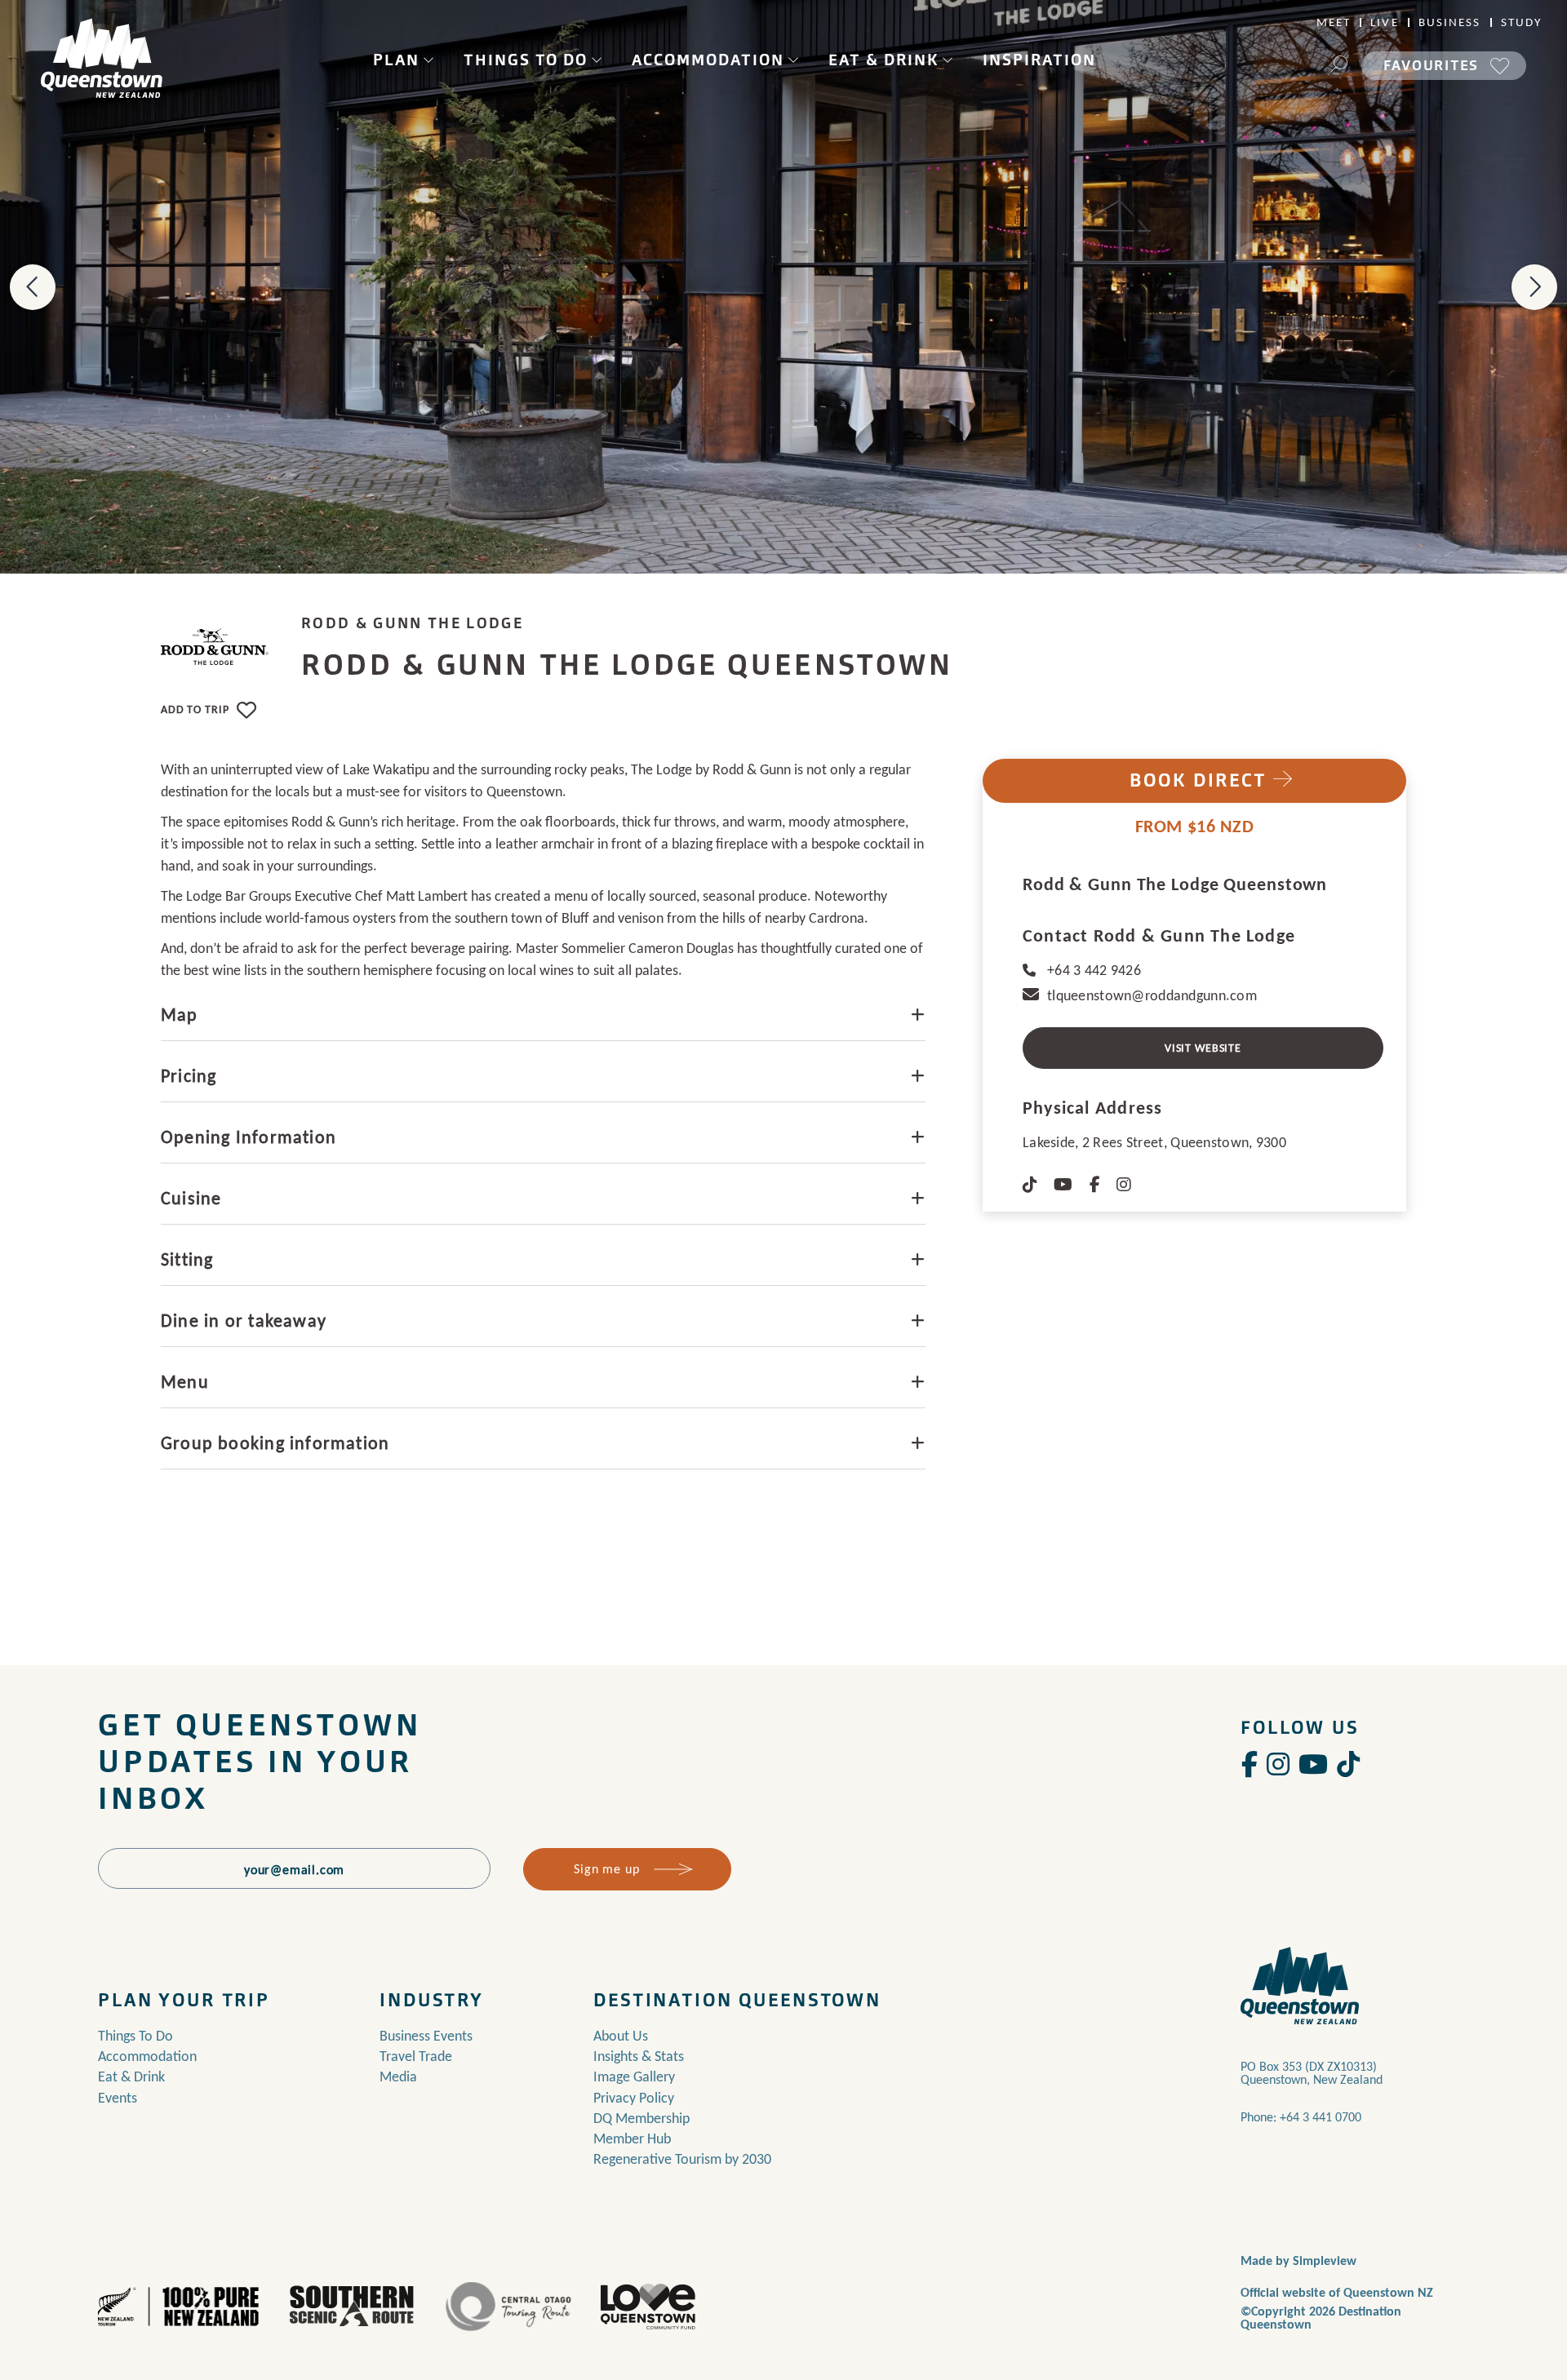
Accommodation (708, 60)
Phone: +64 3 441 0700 (1301, 2117)
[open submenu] (428, 60)
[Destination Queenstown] (102, 58)
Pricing (189, 1076)
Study (1522, 22)
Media (398, 2076)
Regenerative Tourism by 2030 (682, 2159)
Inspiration (1039, 60)
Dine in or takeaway (244, 1321)
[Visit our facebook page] (1250, 1765)
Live (1384, 22)
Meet (1334, 22)
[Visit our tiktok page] (1348, 1765)
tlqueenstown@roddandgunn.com (1152, 995)
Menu (185, 1382)
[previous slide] (33, 287)
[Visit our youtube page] (1313, 1765)
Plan (396, 60)
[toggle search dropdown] (1338, 66)
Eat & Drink (883, 60)
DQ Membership (641, 2118)
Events (118, 2098)
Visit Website (1203, 1048)
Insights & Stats (639, 2056)
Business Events (426, 2036)
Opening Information (249, 1137)
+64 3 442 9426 (1094, 970)
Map (180, 1015)
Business (1450, 22)
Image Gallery (634, 2076)
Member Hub (632, 2138)
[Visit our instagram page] (1278, 1765)
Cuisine (191, 1198)
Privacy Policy (634, 2098)
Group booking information (275, 1443)
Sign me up (606, 1869)
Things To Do (526, 60)
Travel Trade (416, 2056)
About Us (621, 2036)
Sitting (187, 1259)
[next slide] (1534, 287)
